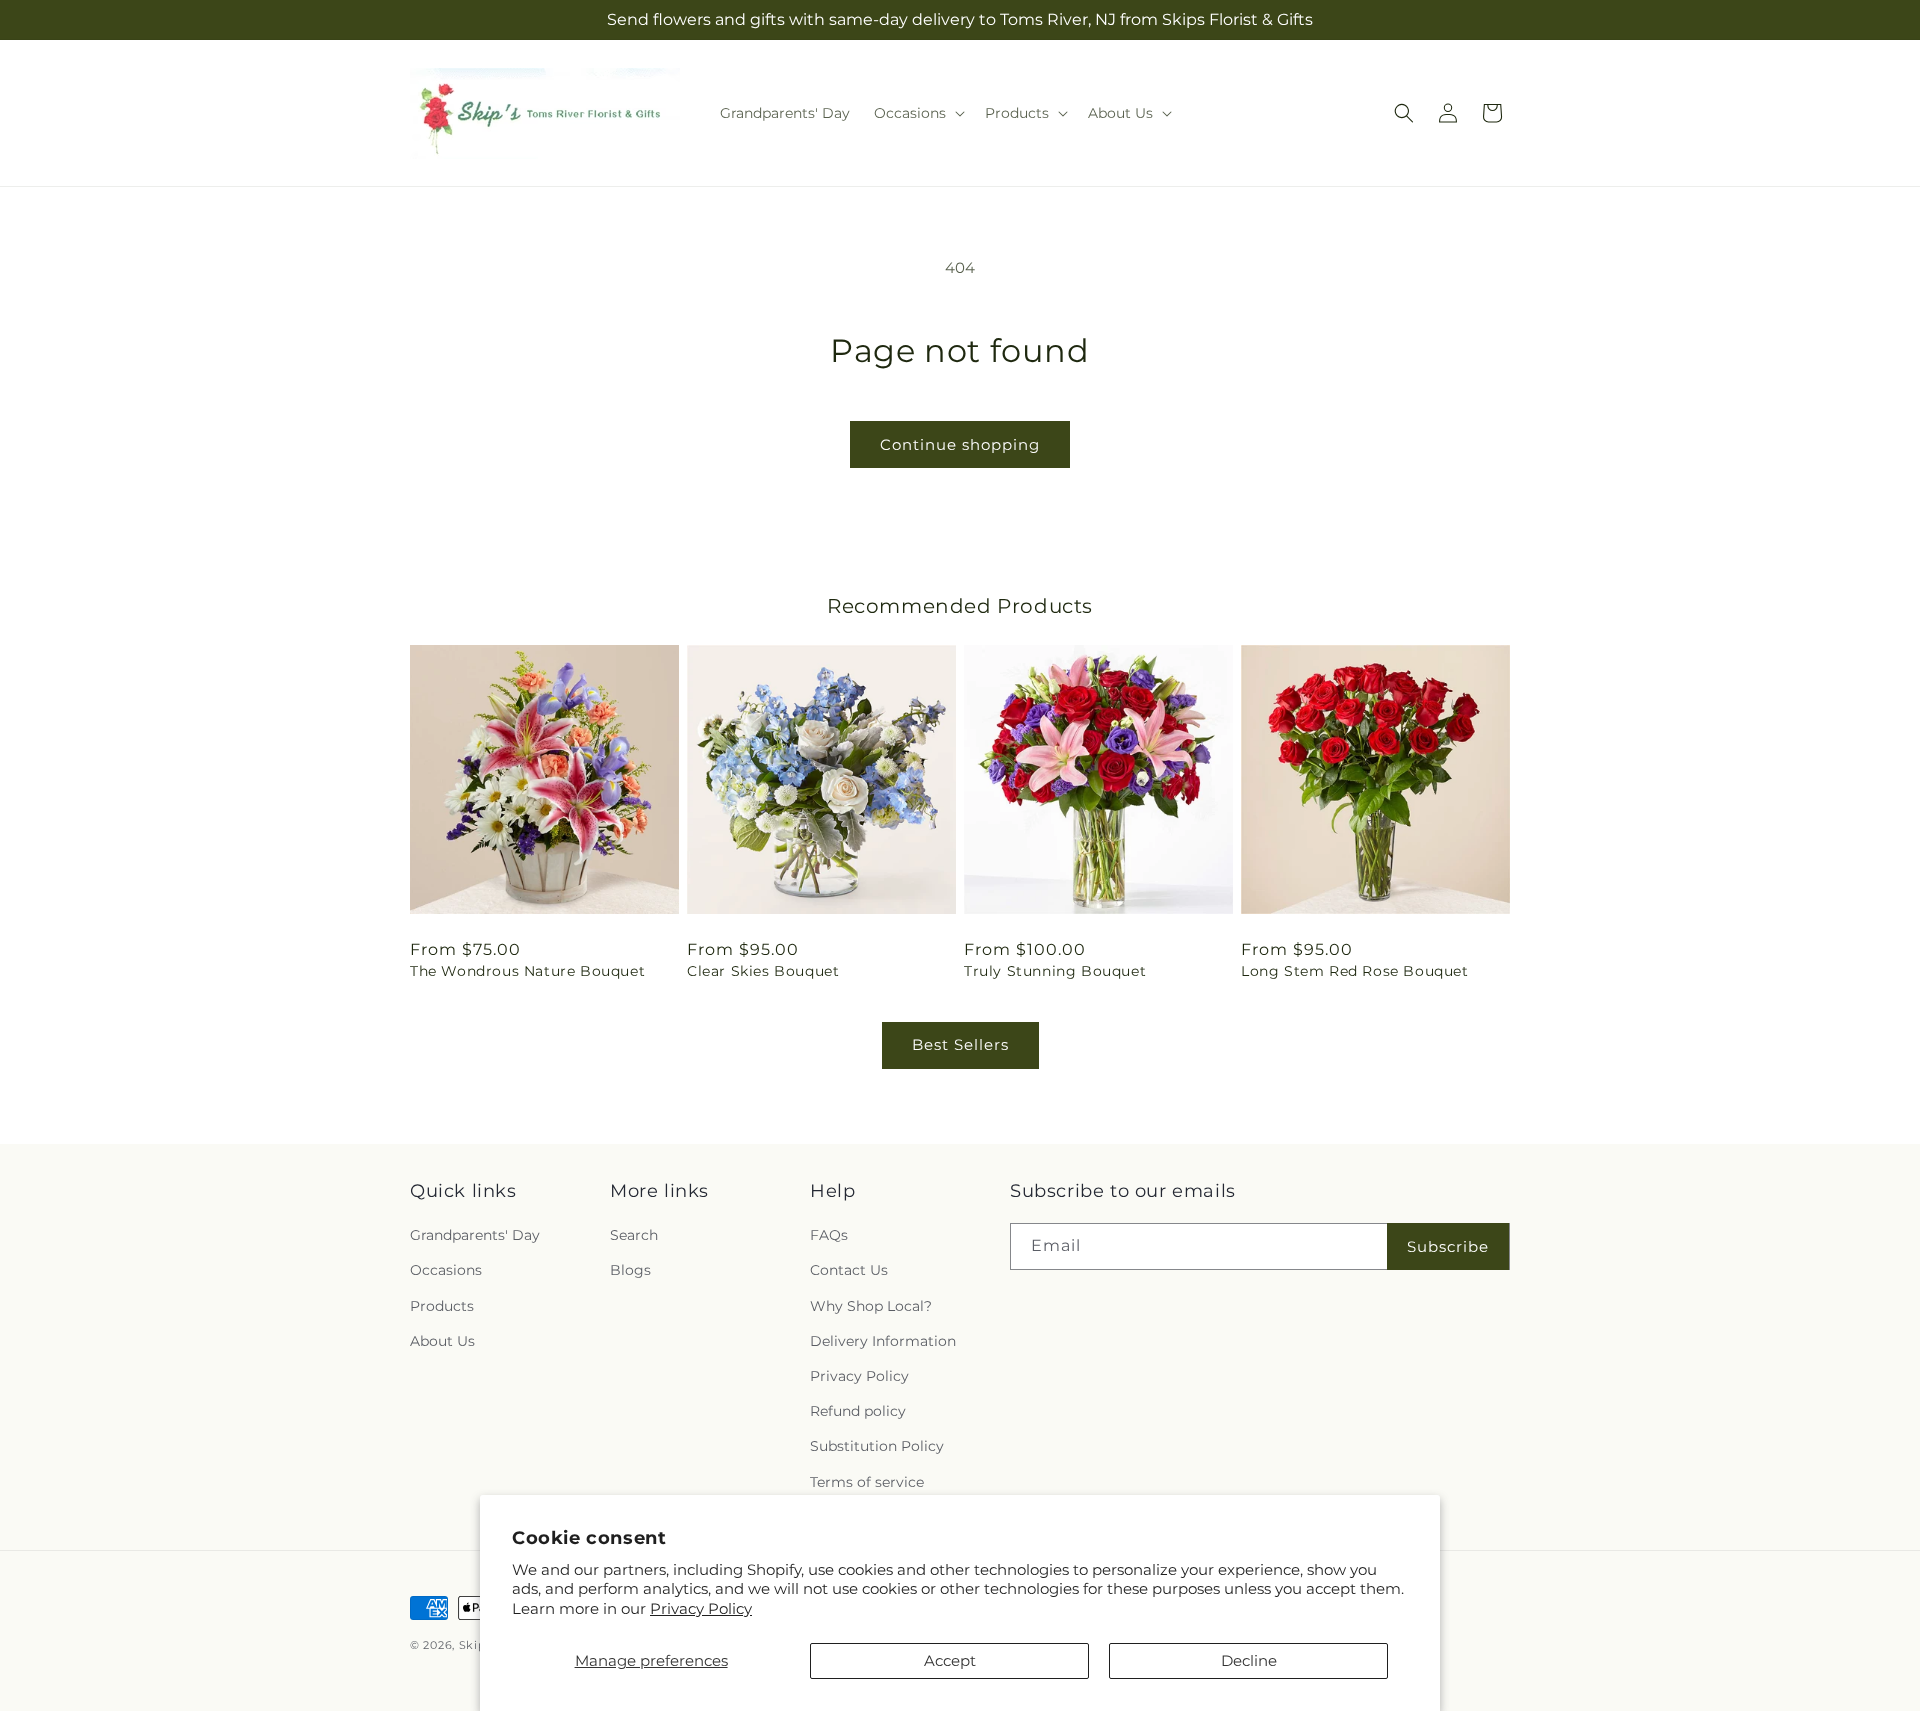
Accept (950, 1660)
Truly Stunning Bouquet (1055, 971)
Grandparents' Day (475, 1235)
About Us (442, 1341)
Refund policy (858, 1411)
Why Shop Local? (871, 1306)
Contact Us (849, 1270)
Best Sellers (960, 1044)
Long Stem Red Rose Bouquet (1355, 971)
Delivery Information (883, 1341)
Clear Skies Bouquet (763, 971)
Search (634, 1235)
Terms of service (867, 1482)
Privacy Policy (701, 1608)
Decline (1249, 1660)
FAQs (829, 1235)
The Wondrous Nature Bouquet (527, 971)
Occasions (446, 1270)
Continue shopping (960, 444)
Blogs (630, 1270)
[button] (917, 113)
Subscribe (1448, 1246)
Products (442, 1306)
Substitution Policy (877, 1446)
